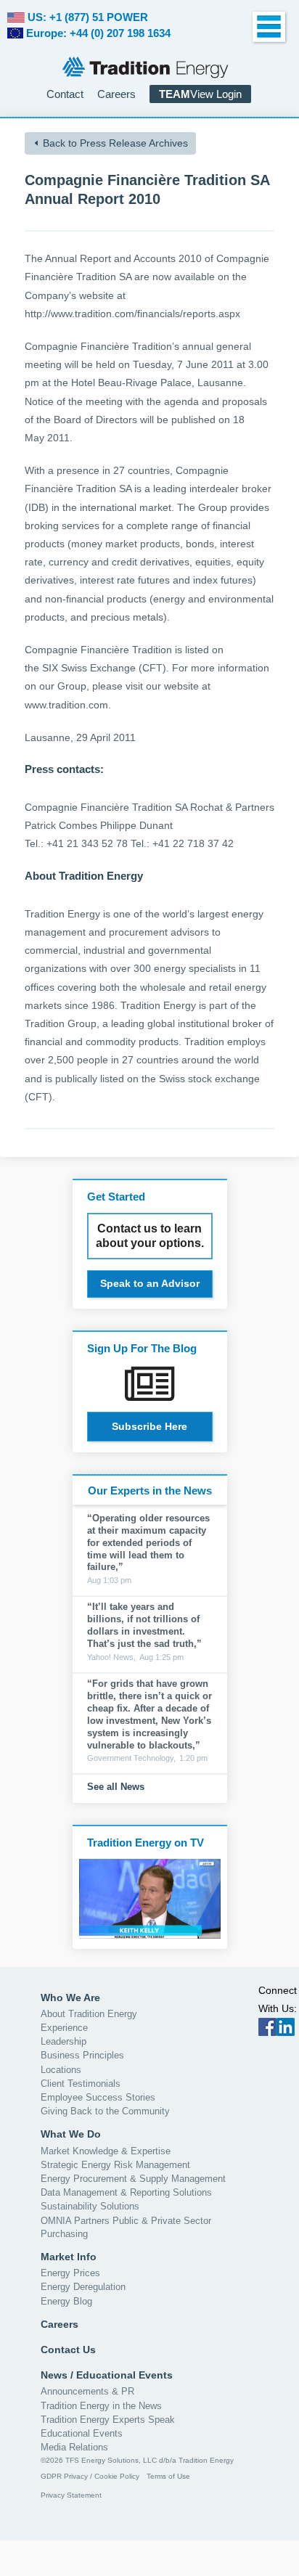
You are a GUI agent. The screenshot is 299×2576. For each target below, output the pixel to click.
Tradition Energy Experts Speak (108, 2420)
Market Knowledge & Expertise (106, 2151)
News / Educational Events (107, 2375)
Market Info (69, 2257)
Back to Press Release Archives (115, 143)
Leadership (64, 2041)
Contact (65, 94)
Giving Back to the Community (105, 2111)
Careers (116, 94)
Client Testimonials (81, 2084)
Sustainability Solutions (90, 2206)
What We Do (71, 2134)
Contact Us (68, 2350)
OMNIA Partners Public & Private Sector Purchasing (126, 2227)
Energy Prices (70, 2273)
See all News (116, 1787)
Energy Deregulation (83, 2287)
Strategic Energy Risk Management (115, 2165)
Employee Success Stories (98, 2097)
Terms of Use (168, 2476)
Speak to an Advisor (150, 1283)
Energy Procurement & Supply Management (133, 2179)
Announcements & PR (87, 2391)
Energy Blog (66, 2301)
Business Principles (82, 2055)
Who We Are (70, 1998)
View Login (200, 94)
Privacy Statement (71, 2495)
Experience (64, 2028)
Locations (61, 2070)
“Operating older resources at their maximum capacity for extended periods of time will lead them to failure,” (148, 1543)
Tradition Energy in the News (101, 2406)
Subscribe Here (149, 1426)
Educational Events (82, 2433)
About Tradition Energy (89, 2014)
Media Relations (74, 2447)
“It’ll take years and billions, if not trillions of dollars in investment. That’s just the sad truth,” (144, 1625)
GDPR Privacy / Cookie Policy (90, 2476)
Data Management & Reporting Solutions (126, 2192)
